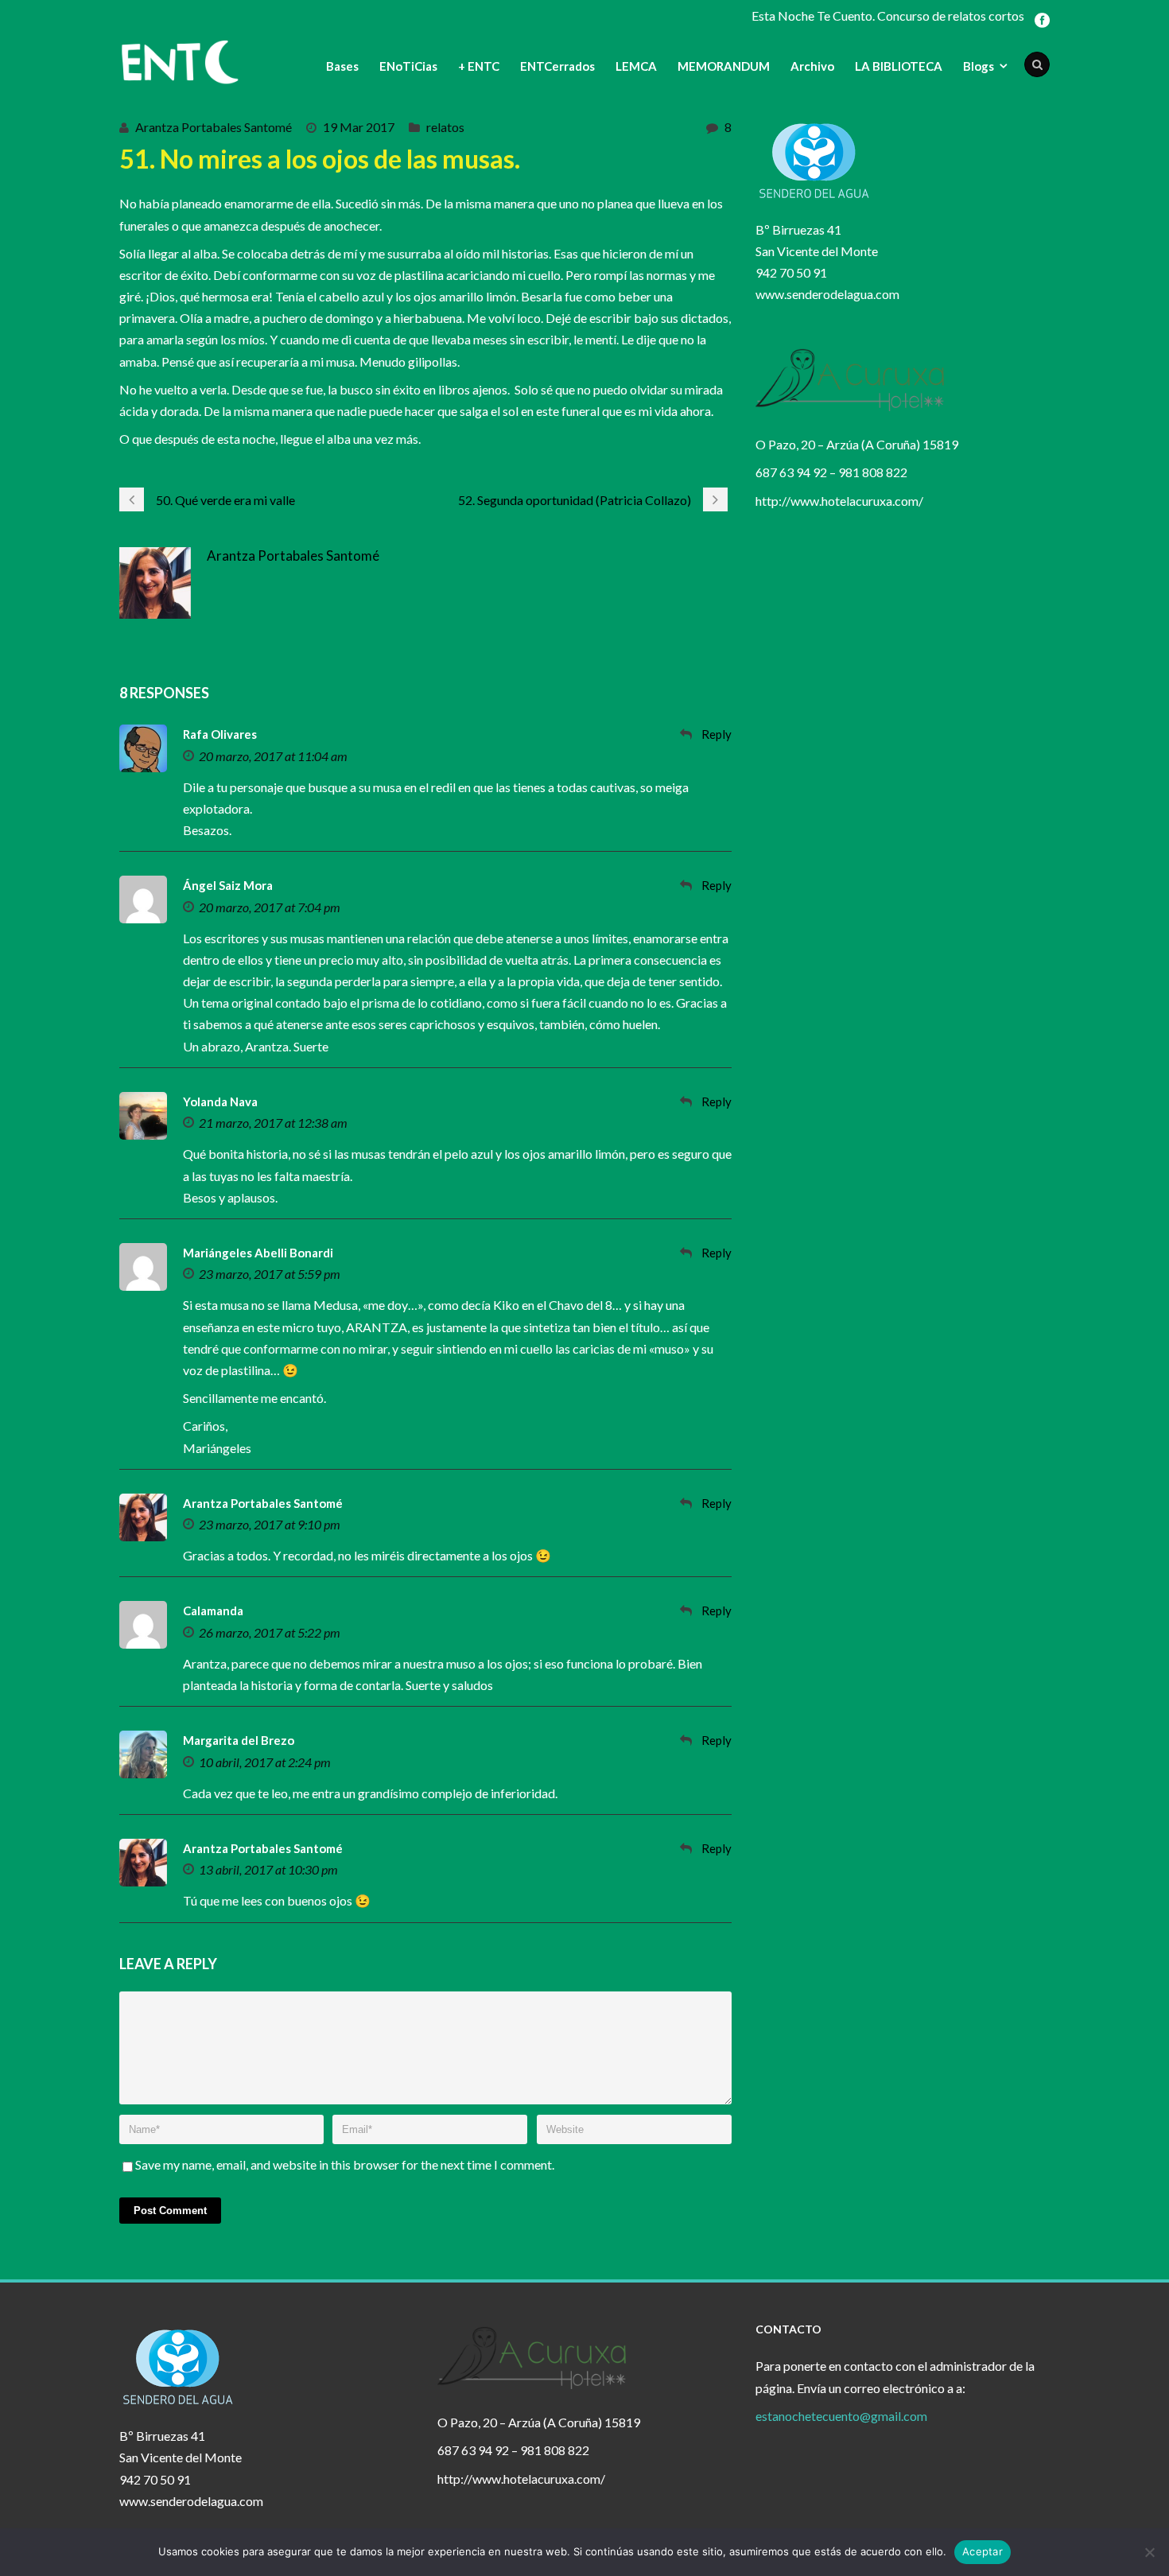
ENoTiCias (408, 66)
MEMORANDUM (724, 66)
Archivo (812, 66)
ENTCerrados (557, 66)
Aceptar (983, 2551)
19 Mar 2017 (359, 127)
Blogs (979, 66)
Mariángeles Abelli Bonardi (258, 1253)
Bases (342, 66)
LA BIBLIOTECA (899, 66)
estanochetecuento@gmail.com (841, 2416)
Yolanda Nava (220, 1102)
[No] (1149, 2552)
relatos (445, 127)
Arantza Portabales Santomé (214, 127)
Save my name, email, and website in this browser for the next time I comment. (345, 2164)
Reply (717, 734)
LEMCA (636, 66)
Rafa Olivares (220, 734)
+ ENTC (479, 66)
